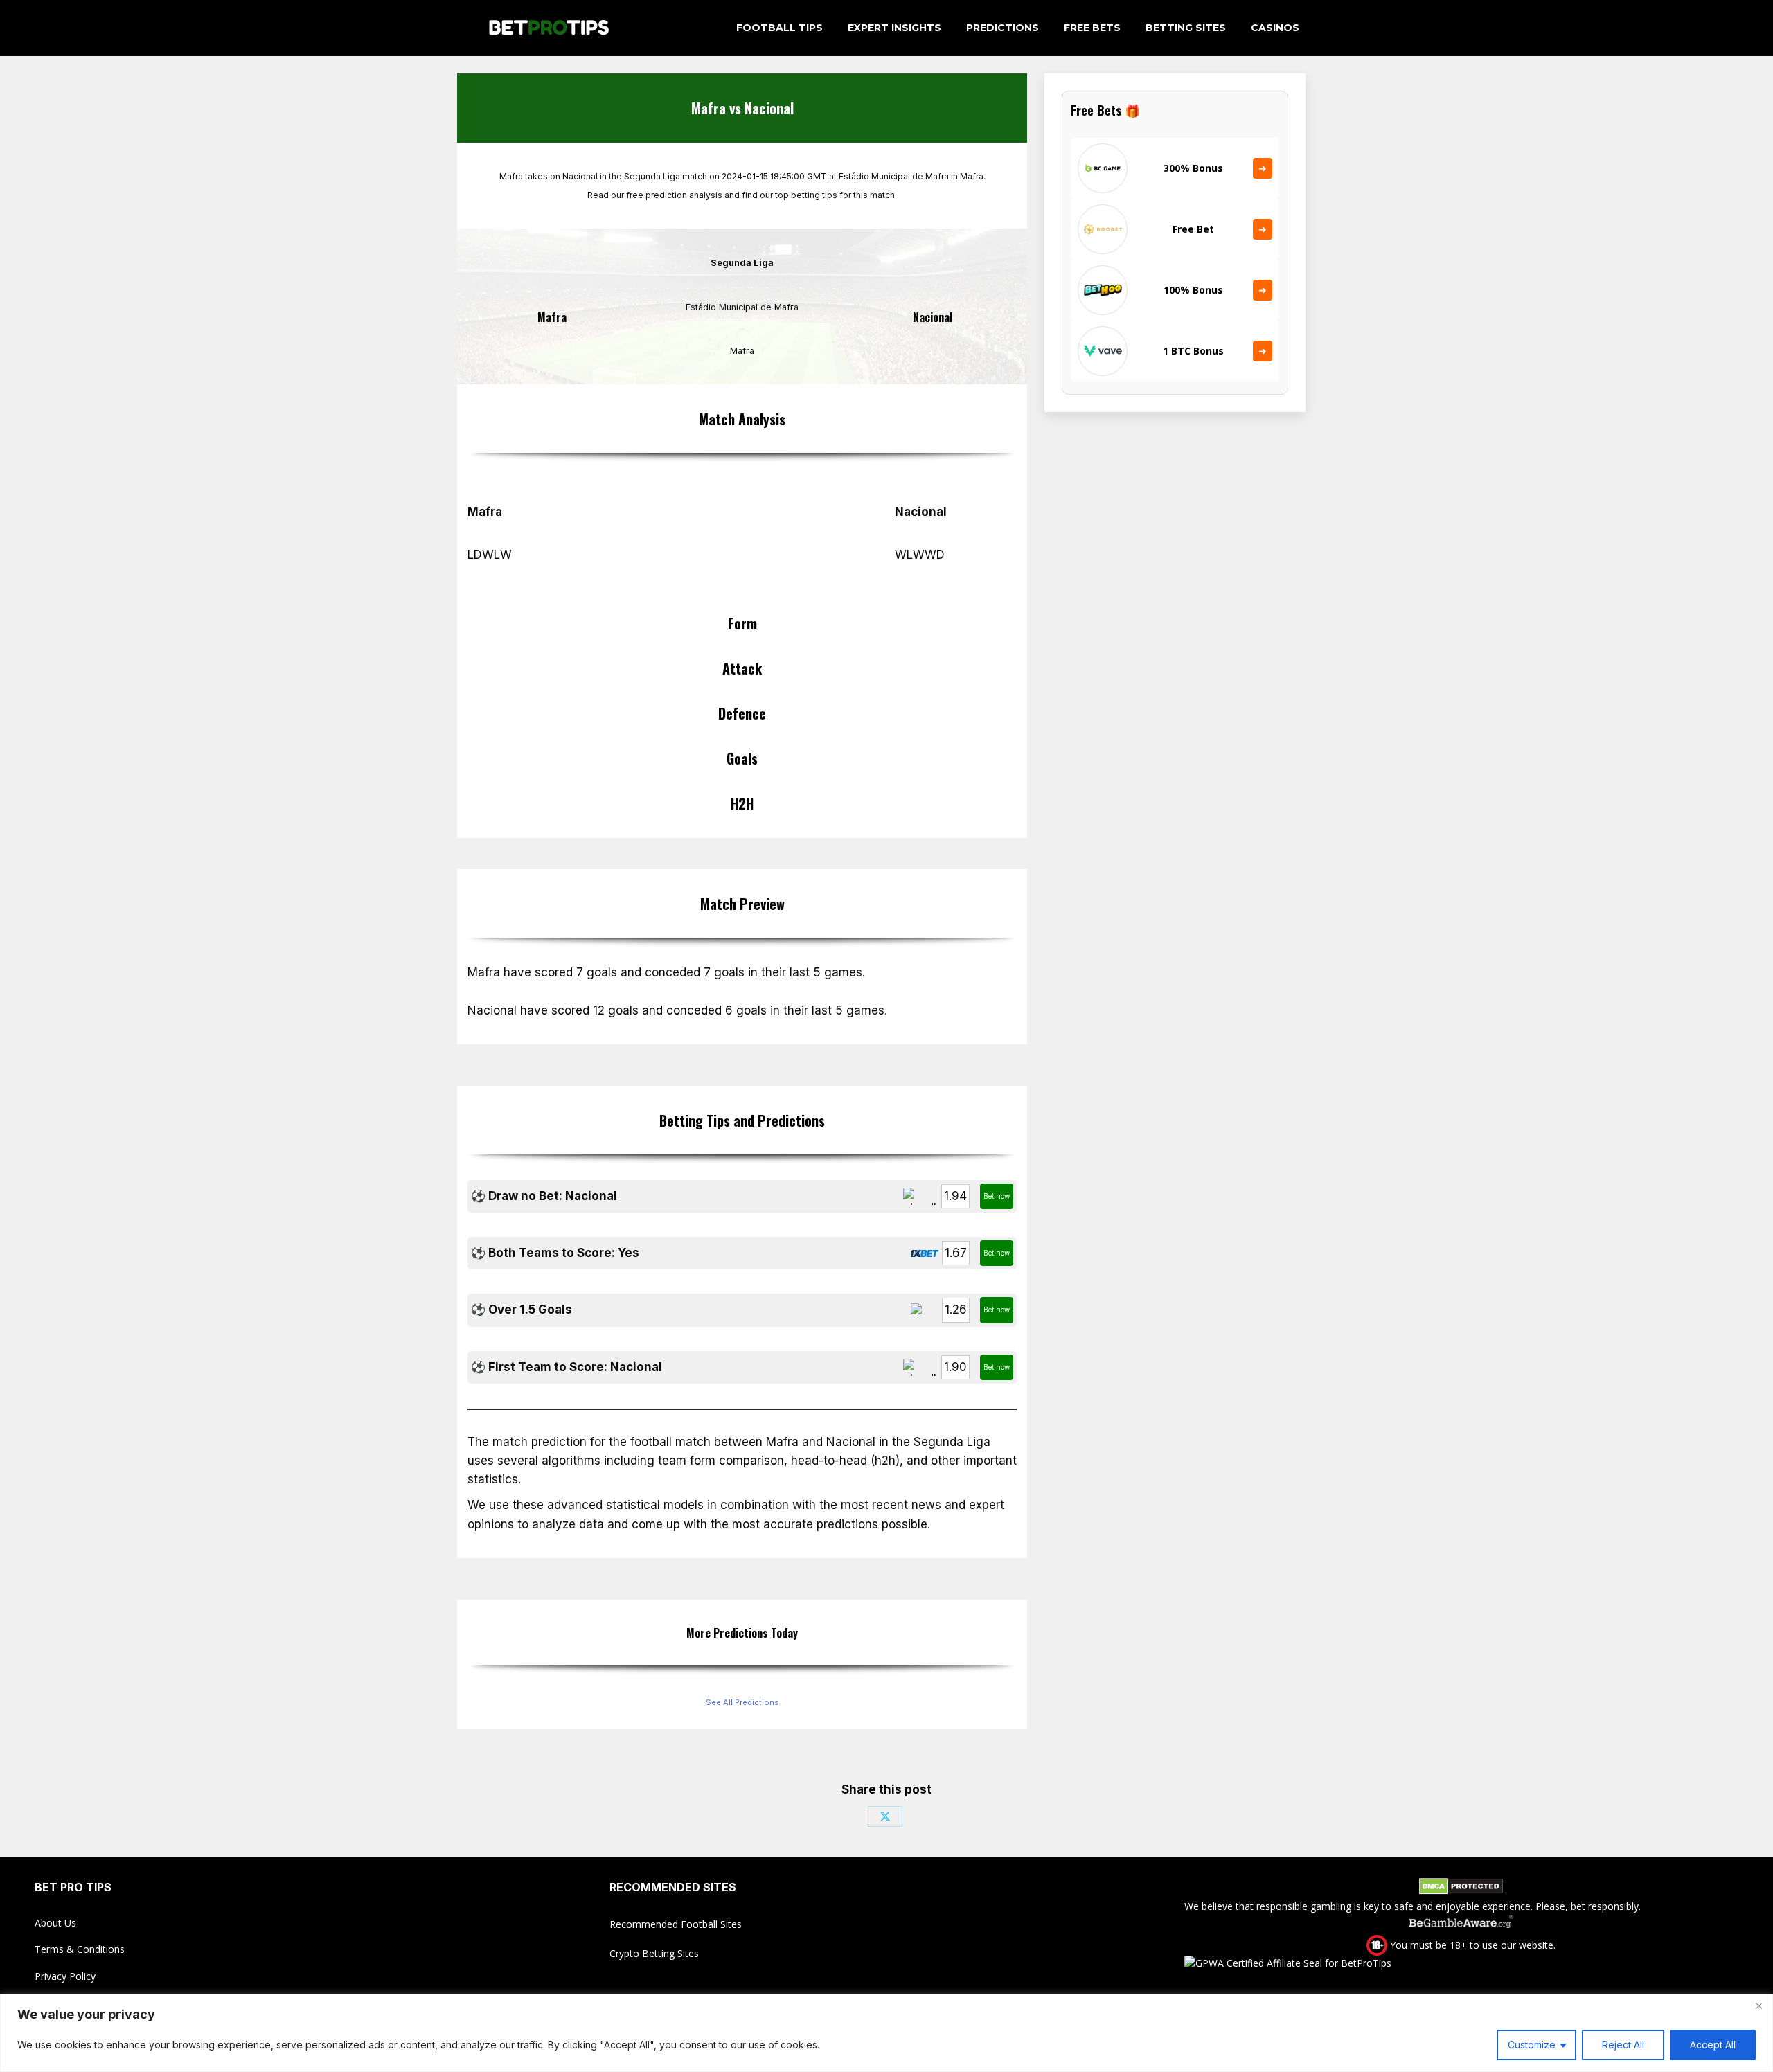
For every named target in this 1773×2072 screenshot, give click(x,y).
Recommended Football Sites (676, 1924)
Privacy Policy (65, 1976)
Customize (1532, 2045)
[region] (886, 2033)
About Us (55, 1923)
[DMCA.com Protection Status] (1461, 1888)
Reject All (1623, 2045)
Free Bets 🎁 (1105, 110)
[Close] (1758, 2006)
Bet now (997, 1196)
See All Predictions (742, 1702)
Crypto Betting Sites (654, 1953)
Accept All (1713, 2045)
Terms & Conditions (80, 1949)
